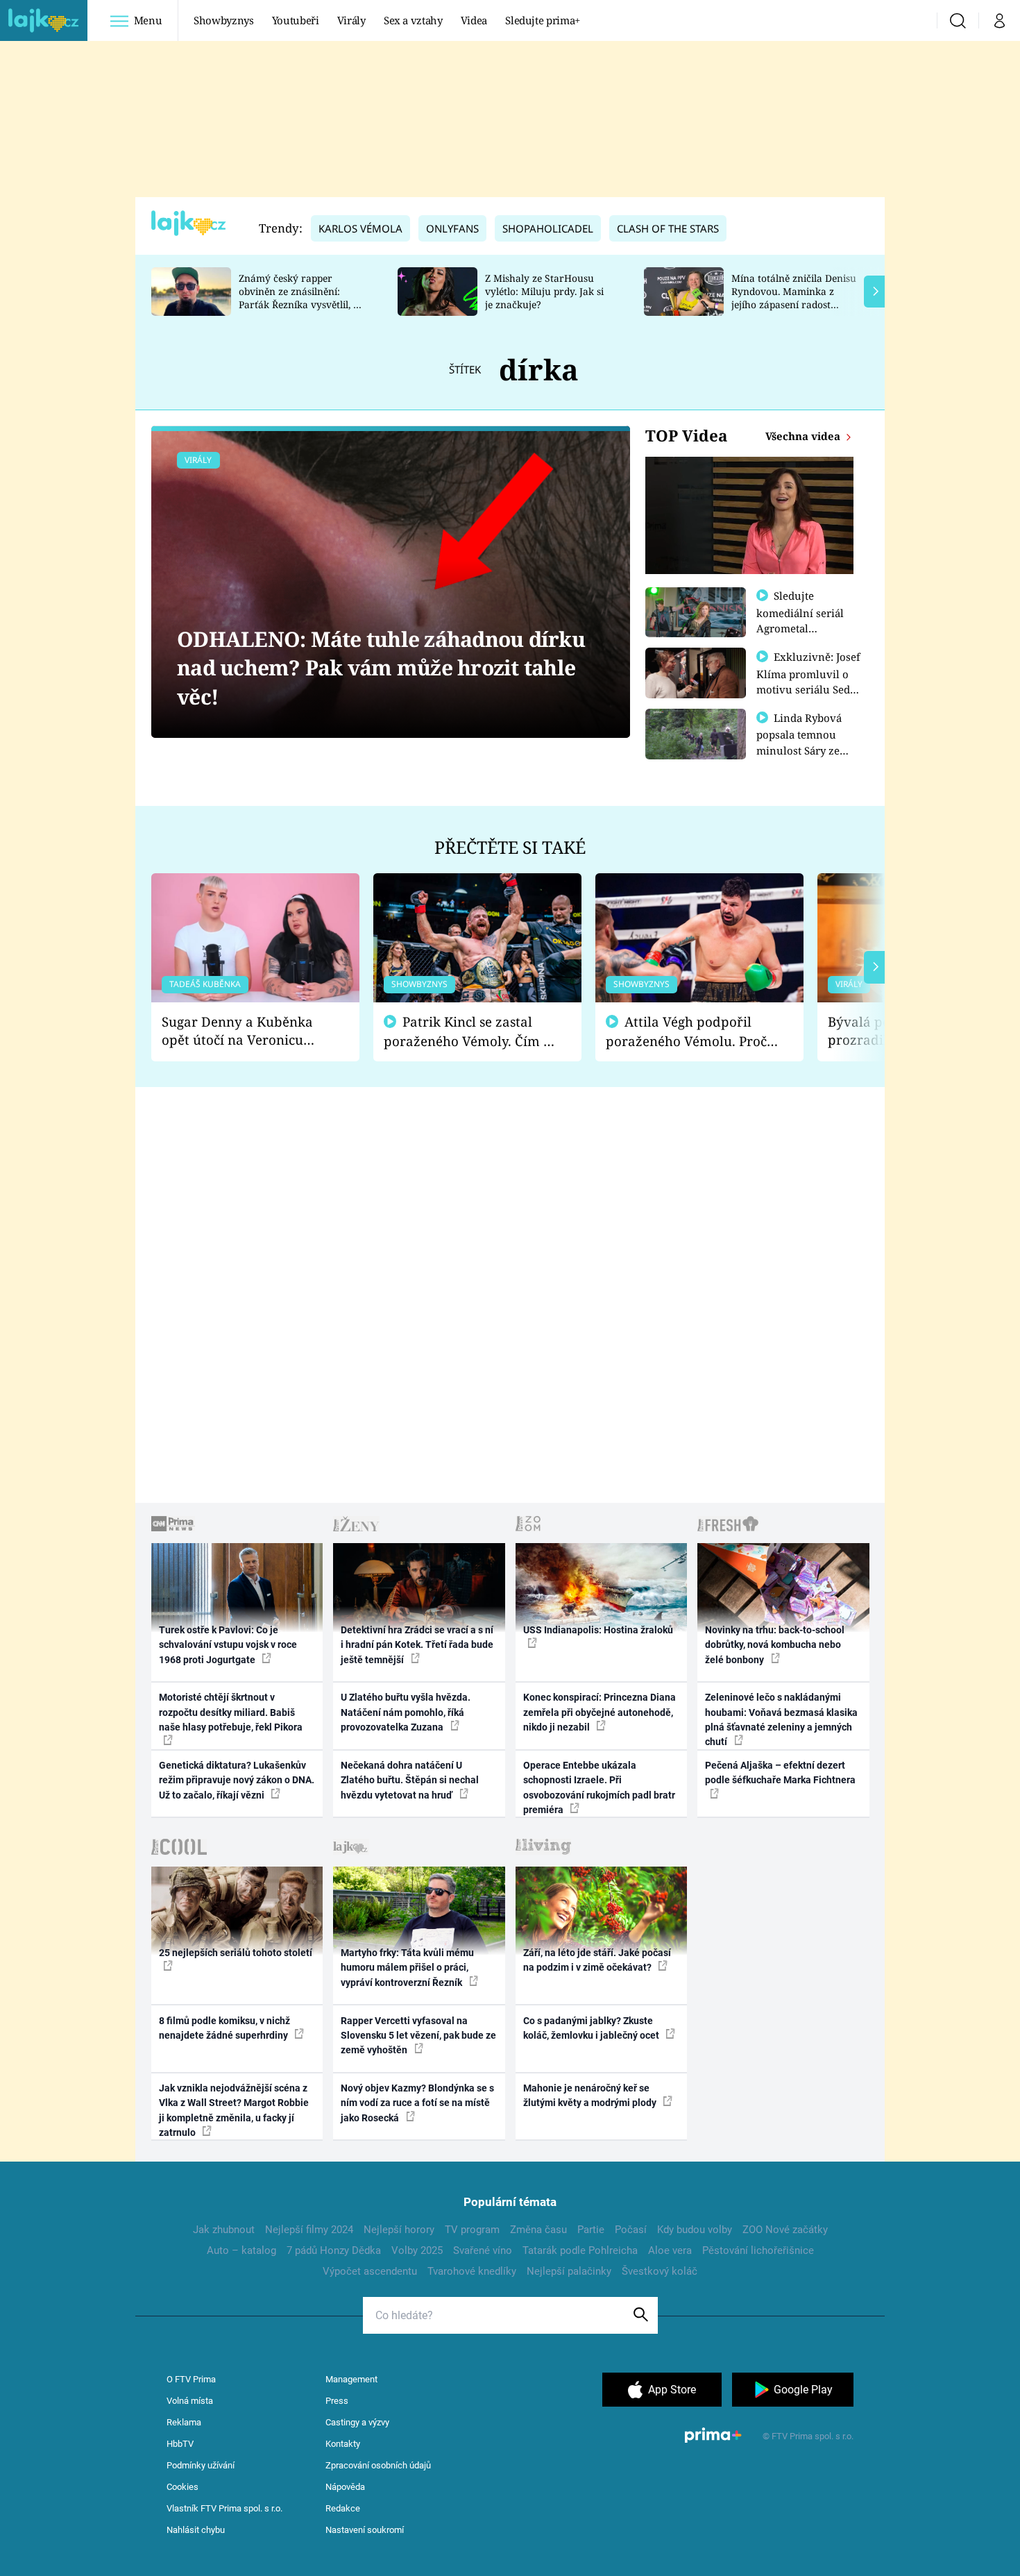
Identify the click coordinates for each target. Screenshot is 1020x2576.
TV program (472, 2230)
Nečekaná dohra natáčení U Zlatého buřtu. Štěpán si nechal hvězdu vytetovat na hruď (410, 1780)
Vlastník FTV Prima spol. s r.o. (224, 2508)
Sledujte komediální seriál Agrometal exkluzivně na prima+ (800, 628)
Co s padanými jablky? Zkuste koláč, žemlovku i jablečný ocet (592, 2028)
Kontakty (343, 2444)
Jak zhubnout (224, 2230)
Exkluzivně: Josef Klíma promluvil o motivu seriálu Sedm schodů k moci (808, 681)
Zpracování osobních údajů (378, 2465)
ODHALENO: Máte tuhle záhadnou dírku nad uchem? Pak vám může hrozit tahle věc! (381, 668)
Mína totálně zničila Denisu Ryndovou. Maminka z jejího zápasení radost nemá (794, 297)
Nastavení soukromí (365, 2530)
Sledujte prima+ (543, 20)
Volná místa (190, 2401)
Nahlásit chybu (196, 2530)
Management (351, 2379)
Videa (474, 20)
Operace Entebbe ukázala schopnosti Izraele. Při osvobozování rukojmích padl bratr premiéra (599, 1787)
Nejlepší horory (399, 2230)
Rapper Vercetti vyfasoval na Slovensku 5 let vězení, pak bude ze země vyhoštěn (418, 2036)
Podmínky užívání (201, 2465)
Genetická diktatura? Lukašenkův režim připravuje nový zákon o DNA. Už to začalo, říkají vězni (237, 1780)
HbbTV (180, 2444)
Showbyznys (223, 20)
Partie (591, 2230)
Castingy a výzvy (357, 2422)
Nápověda (345, 2487)
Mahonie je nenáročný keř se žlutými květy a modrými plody (591, 2095)
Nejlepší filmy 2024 (309, 2230)
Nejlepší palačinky (569, 2271)
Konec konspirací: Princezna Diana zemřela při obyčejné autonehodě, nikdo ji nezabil (600, 1712)
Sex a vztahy (413, 20)
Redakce (343, 2508)
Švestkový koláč (660, 2271)
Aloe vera (670, 2250)
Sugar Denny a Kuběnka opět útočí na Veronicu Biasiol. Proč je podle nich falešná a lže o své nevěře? (244, 1031)
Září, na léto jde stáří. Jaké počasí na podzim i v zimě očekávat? (597, 1960)
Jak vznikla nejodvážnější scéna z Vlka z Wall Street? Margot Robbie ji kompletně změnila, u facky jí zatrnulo (234, 2110)
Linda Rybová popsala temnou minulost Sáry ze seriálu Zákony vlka (806, 742)
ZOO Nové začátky (785, 2230)
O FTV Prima (191, 2379)
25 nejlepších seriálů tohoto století (236, 1953)
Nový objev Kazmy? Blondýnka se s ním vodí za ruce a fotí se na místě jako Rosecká (417, 2103)
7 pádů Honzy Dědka (334, 2250)
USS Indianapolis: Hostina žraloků (598, 1630)
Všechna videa (804, 436)
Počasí (631, 2230)
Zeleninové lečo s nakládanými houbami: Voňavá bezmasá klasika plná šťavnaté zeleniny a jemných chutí (781, 1719)
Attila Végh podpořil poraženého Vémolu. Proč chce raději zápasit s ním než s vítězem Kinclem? (686, 1032)
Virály (351, 20)
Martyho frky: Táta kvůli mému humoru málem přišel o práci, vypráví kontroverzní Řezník (407, 1968)
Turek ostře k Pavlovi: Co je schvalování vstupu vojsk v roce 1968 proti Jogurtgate (228, 1645)
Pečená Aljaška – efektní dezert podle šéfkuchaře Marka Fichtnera (780, 1773)
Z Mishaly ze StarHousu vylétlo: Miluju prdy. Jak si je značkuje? (544, 291)
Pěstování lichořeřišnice (758, 2250)
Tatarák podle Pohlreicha (580, 2250)
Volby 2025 (417, 2250)
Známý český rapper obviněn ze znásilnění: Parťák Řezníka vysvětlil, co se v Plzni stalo (301, 297)
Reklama (184, 2422)
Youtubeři (296, 20)
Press (337, 2401)
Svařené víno (483, 2250)
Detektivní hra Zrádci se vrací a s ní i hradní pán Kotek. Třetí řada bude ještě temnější (417, 1645)
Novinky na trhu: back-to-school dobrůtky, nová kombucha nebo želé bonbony (775, 1645)
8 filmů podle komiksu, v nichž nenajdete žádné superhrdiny (224, 2028)
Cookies (182, 2487)
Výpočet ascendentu (370, 2271)
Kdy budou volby (695, 2230)
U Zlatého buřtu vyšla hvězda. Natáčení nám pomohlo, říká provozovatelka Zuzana (406, 1712)
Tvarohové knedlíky (472, 2271)
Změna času (538, 2230)
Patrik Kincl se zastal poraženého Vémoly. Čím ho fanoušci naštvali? (471, 1032)
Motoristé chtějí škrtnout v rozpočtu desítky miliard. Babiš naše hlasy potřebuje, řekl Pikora (231, 1712)
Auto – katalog (241, 2250)
